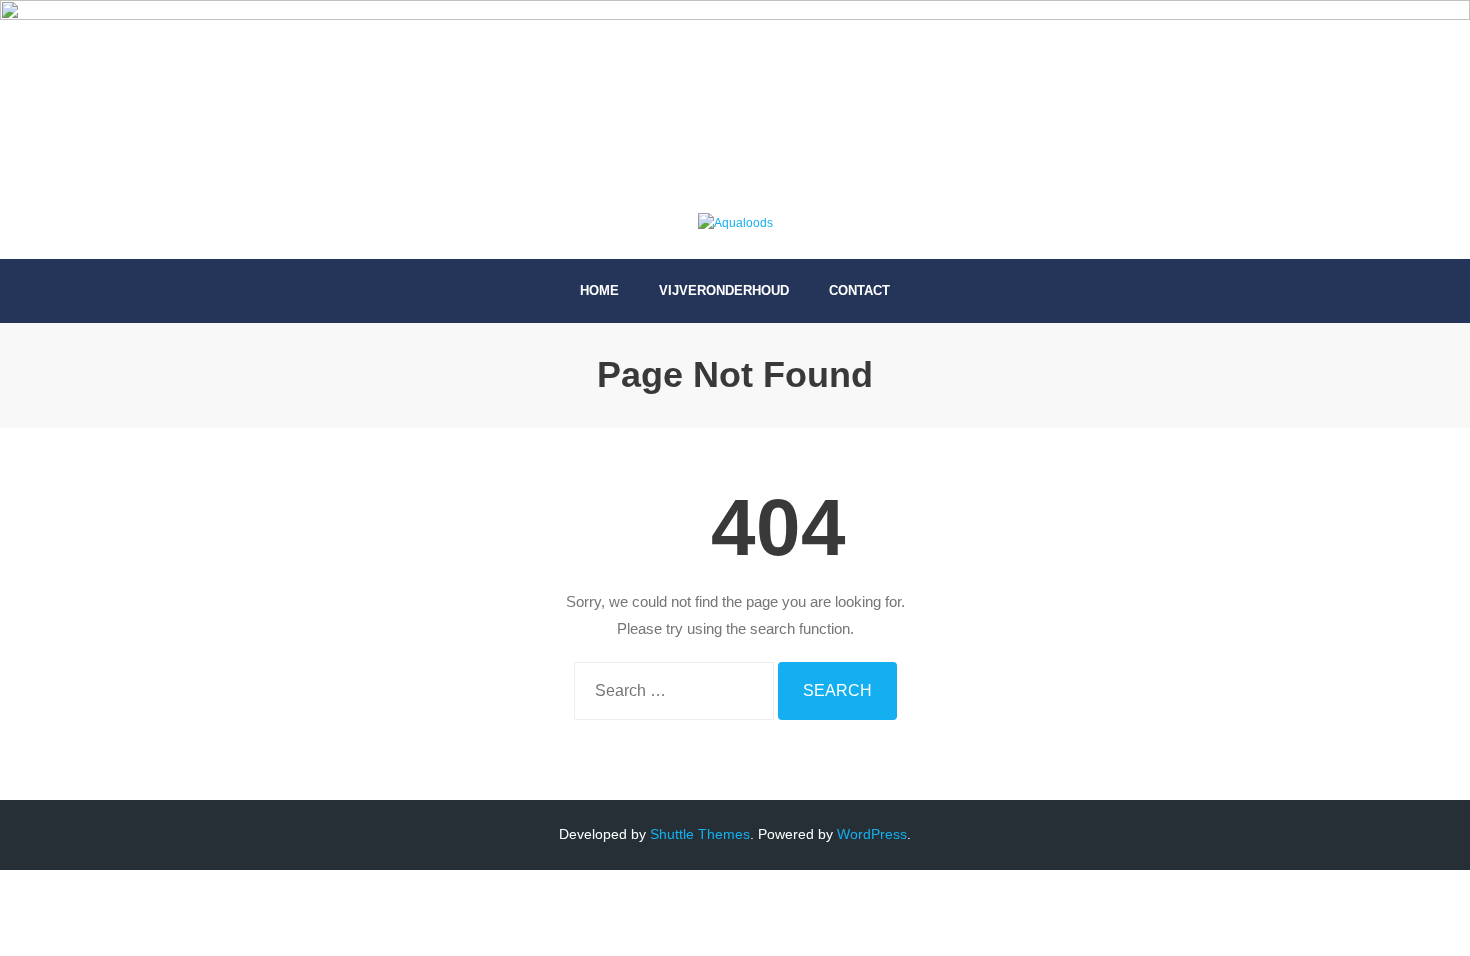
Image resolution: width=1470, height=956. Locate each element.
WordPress (872, 834)
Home (599, 290)
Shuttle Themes (700, 834)
